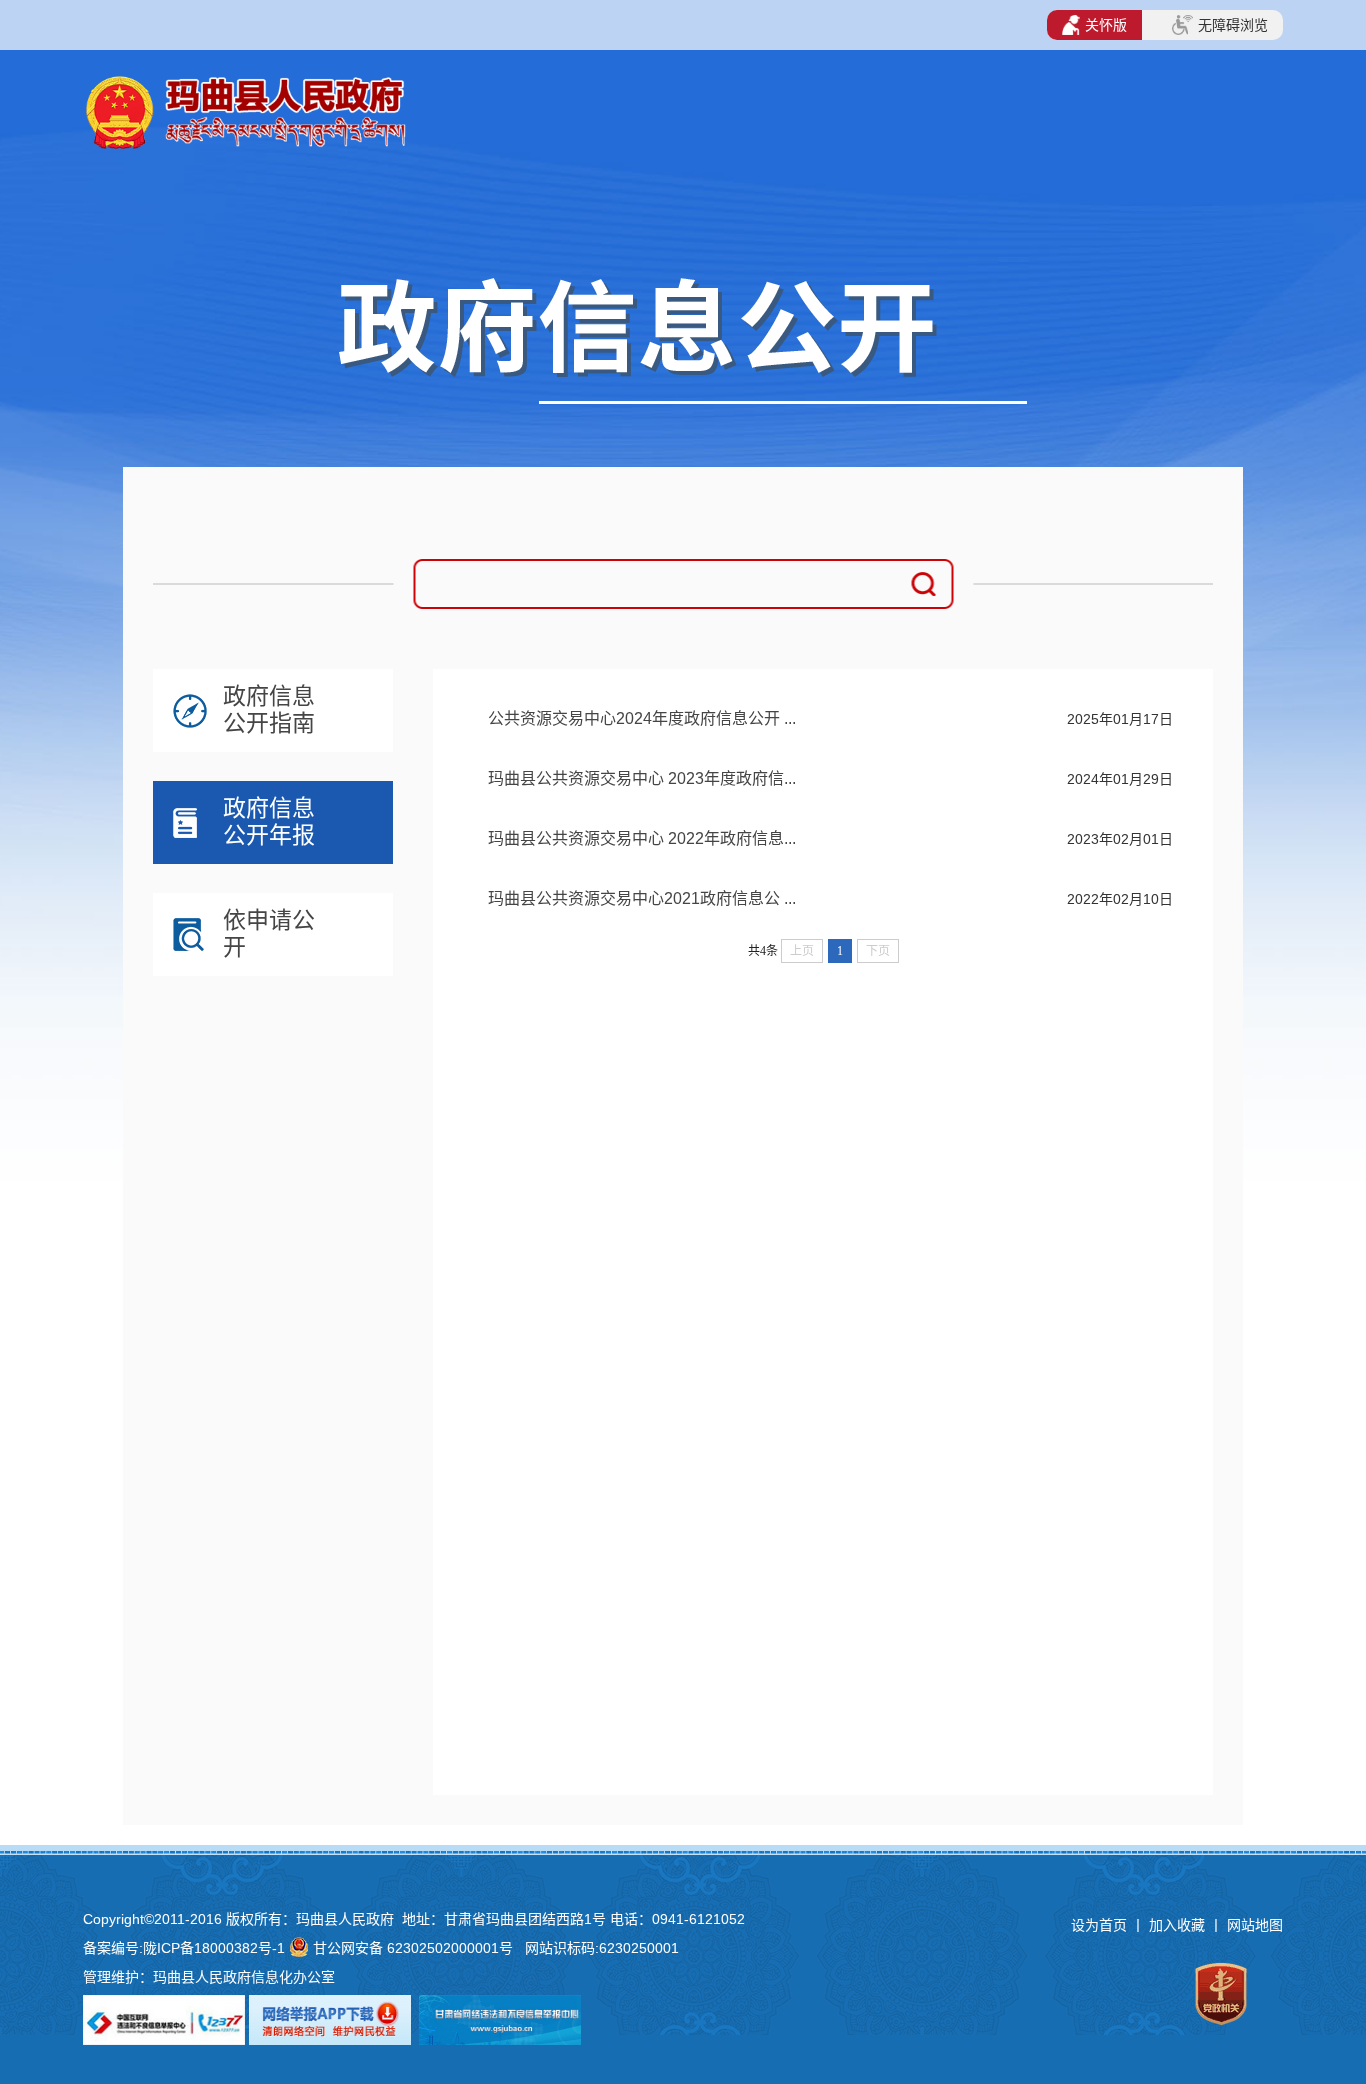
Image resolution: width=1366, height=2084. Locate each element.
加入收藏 (1179, 1925)
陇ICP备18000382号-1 (214, 1948)
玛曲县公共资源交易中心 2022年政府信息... (642, 838)
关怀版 (1106, 25)
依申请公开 (269, 933)
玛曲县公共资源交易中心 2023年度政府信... (642, 778)
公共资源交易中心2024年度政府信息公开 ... (642, 718)
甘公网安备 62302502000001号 (413, 1948)
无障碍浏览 (1233, 25)
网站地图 (1255, 1925)
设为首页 (1099, 1925)
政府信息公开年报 (269, 821)
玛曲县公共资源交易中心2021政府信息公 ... (642, 898)
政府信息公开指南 (269, 709)
